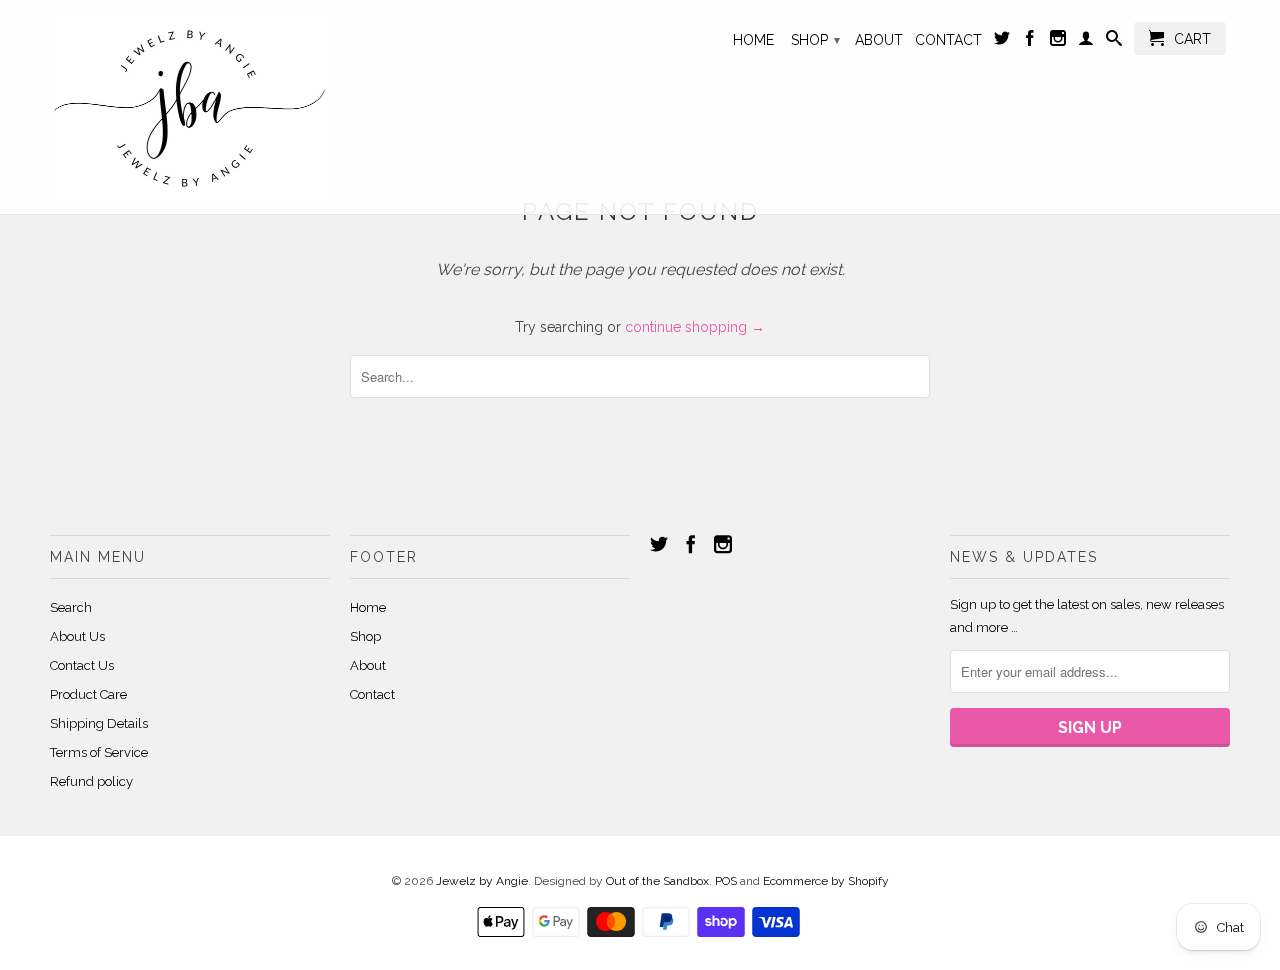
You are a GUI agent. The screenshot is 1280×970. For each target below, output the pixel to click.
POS (726, 881)
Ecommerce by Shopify (826, 881)
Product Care (88, 694)
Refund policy (91, 781)
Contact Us (82, 665)
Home (753, 40)
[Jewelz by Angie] (190, 107)
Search (71, 607)
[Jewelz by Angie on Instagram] (1058, 42)
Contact (948, 40)
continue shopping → (695, 327)
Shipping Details (99, 723)
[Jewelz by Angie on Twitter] (1002, 42)
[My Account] (1086, 42)
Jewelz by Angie (482, 881)
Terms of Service (99, 752)
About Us (77, 636)
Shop (815, 40)
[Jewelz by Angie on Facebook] (1030, 42)
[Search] (1114, 42)
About (879, 40)
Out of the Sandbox (657, 881)
